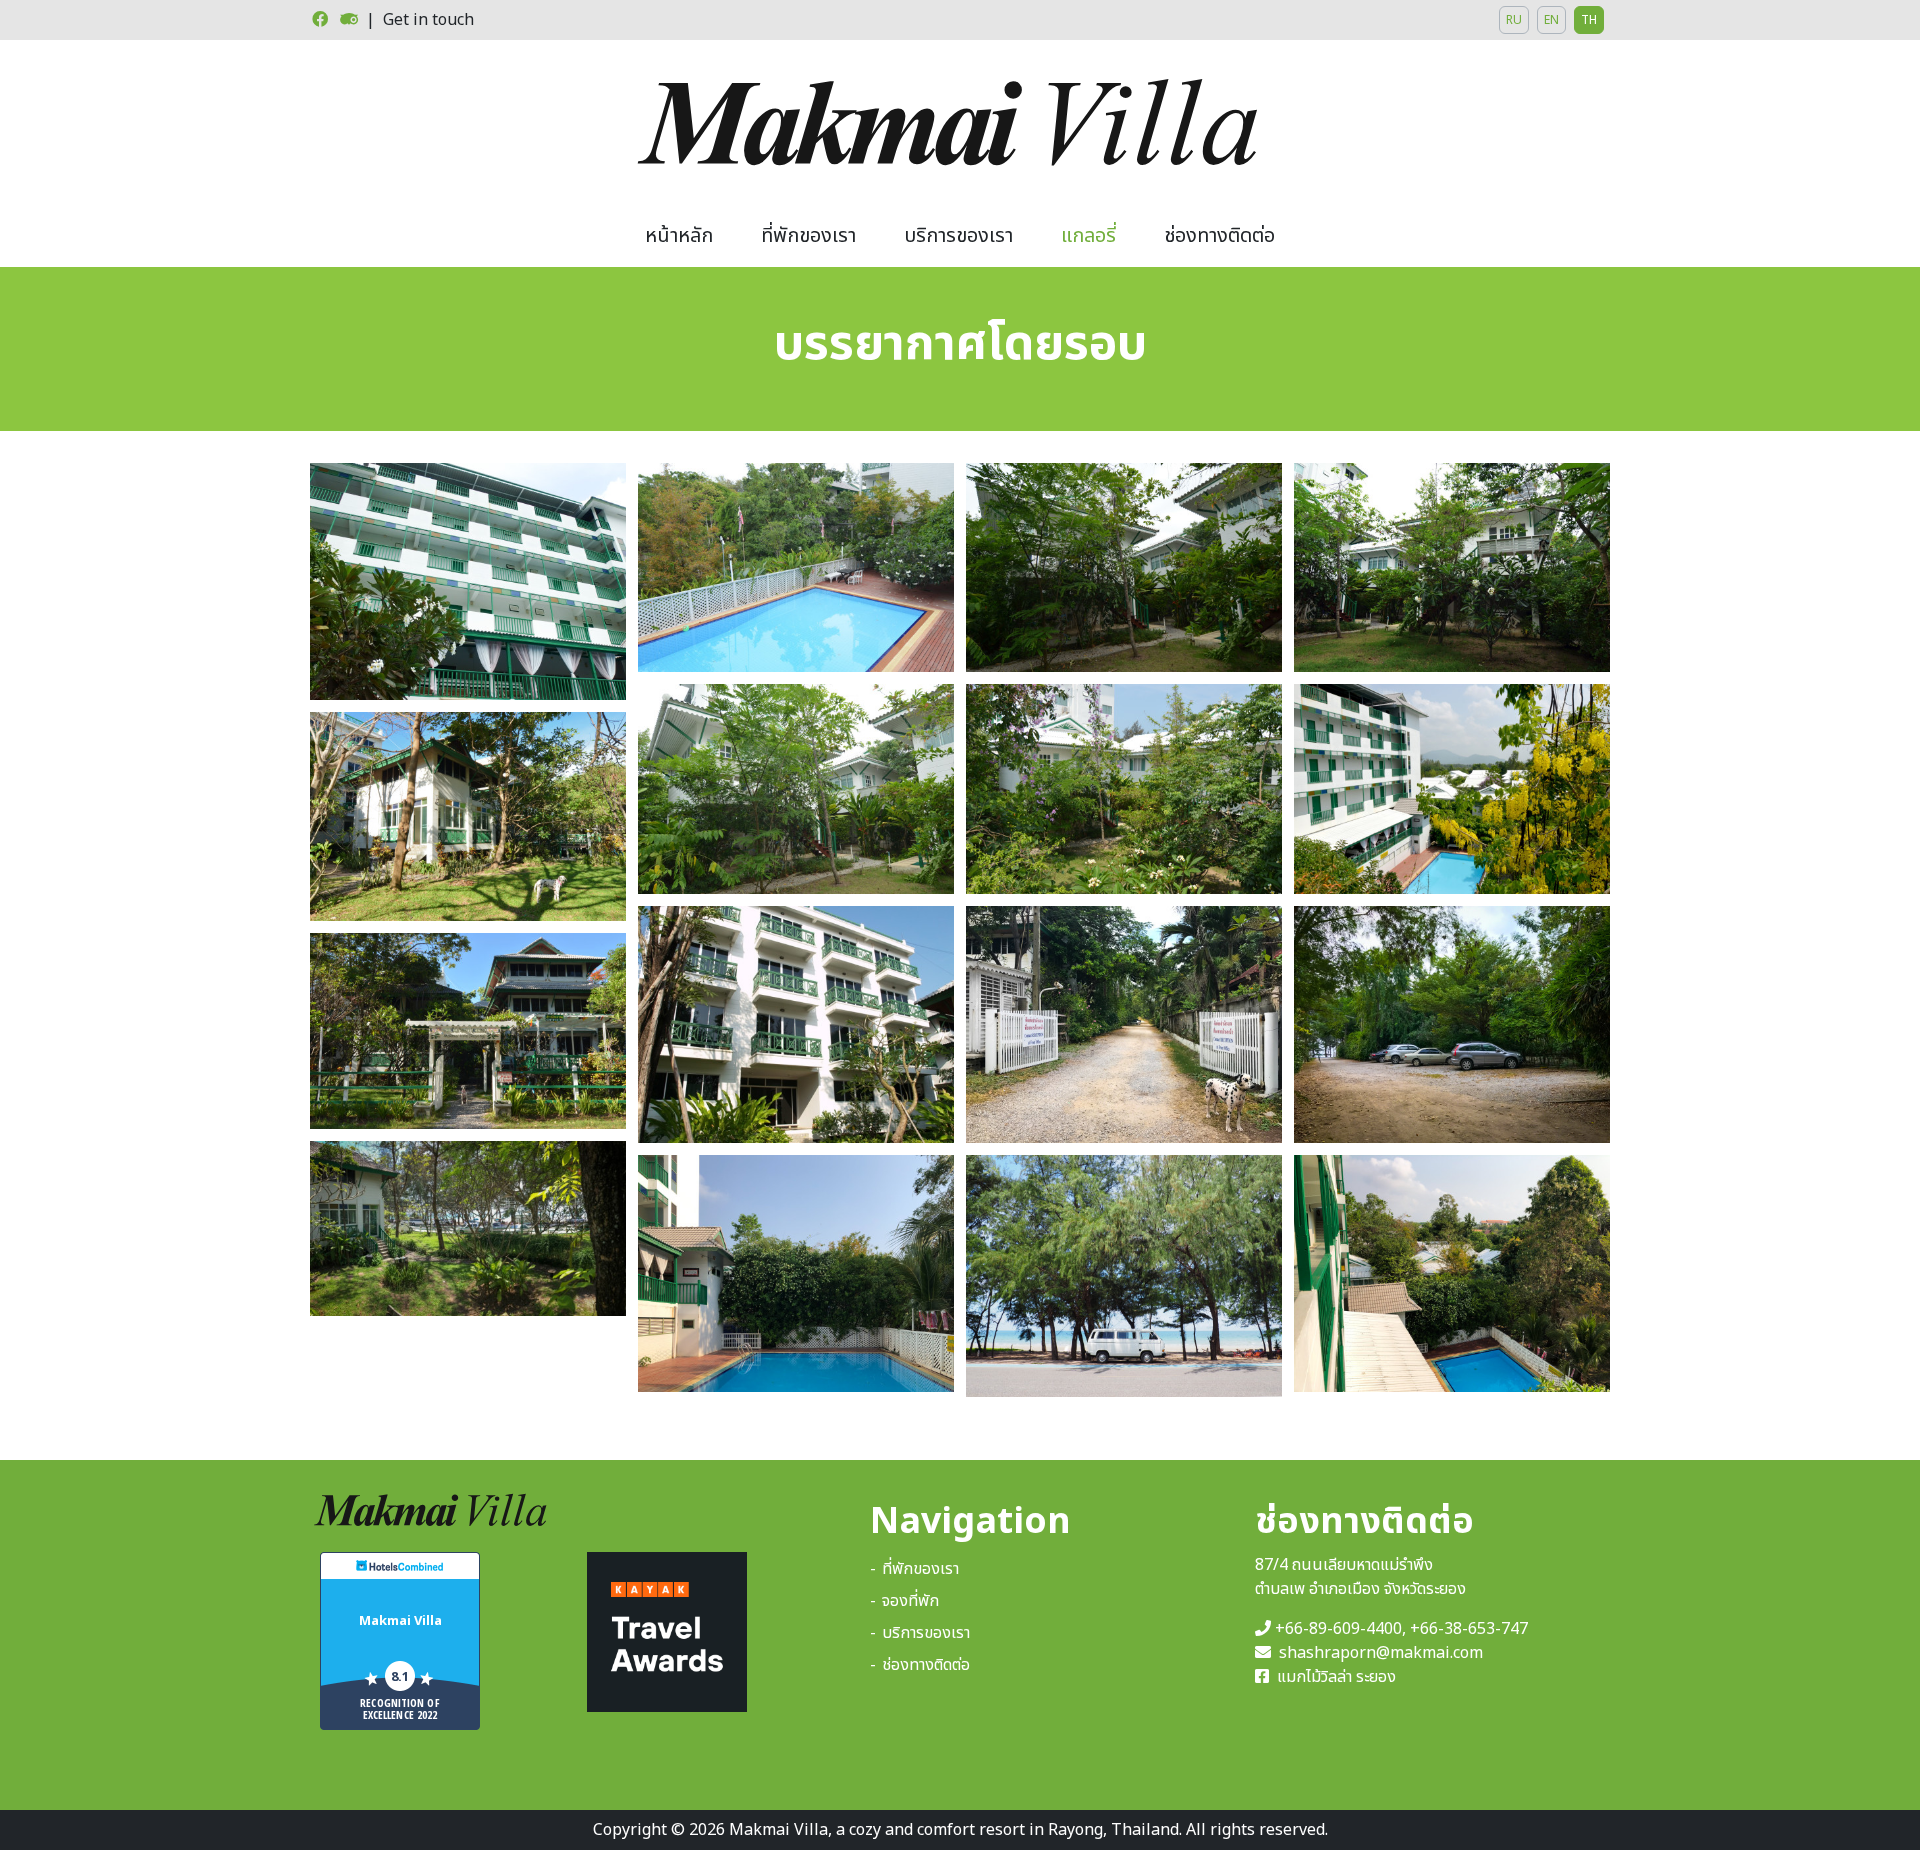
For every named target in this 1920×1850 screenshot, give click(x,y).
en (1551, 20)
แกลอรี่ (1088, 236)
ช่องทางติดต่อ (1219, 236)
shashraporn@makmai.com (1381, 1653)
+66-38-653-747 (1469, 1629)
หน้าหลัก (679, 236)
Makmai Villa (400, 1620)
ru (1514, 20)
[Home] (960, 122)
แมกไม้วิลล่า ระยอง (1334, 1677)
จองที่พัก (910, 1601)
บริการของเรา (958, 236)
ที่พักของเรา (808, 236)
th (1589, 20)
